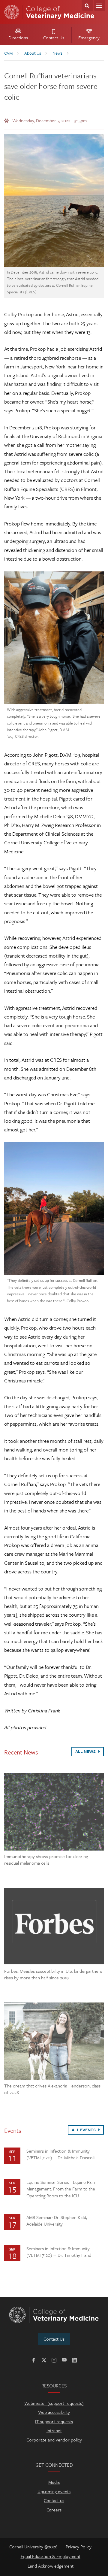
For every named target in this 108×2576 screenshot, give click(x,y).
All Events (84, 2130)
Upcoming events (54, 2491)
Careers (54, 2510)
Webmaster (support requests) (54, 2403)
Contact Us (54, 38)
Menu (99, 6)
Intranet (54, 2430)
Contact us (54, 2500)
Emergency (89, 38)
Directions (18, 38)
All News (86, 1751)
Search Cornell (87, 6)
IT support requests (54, 2421)
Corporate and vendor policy (54, 2440)
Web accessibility (54, 2412)
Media (54, 2482)
